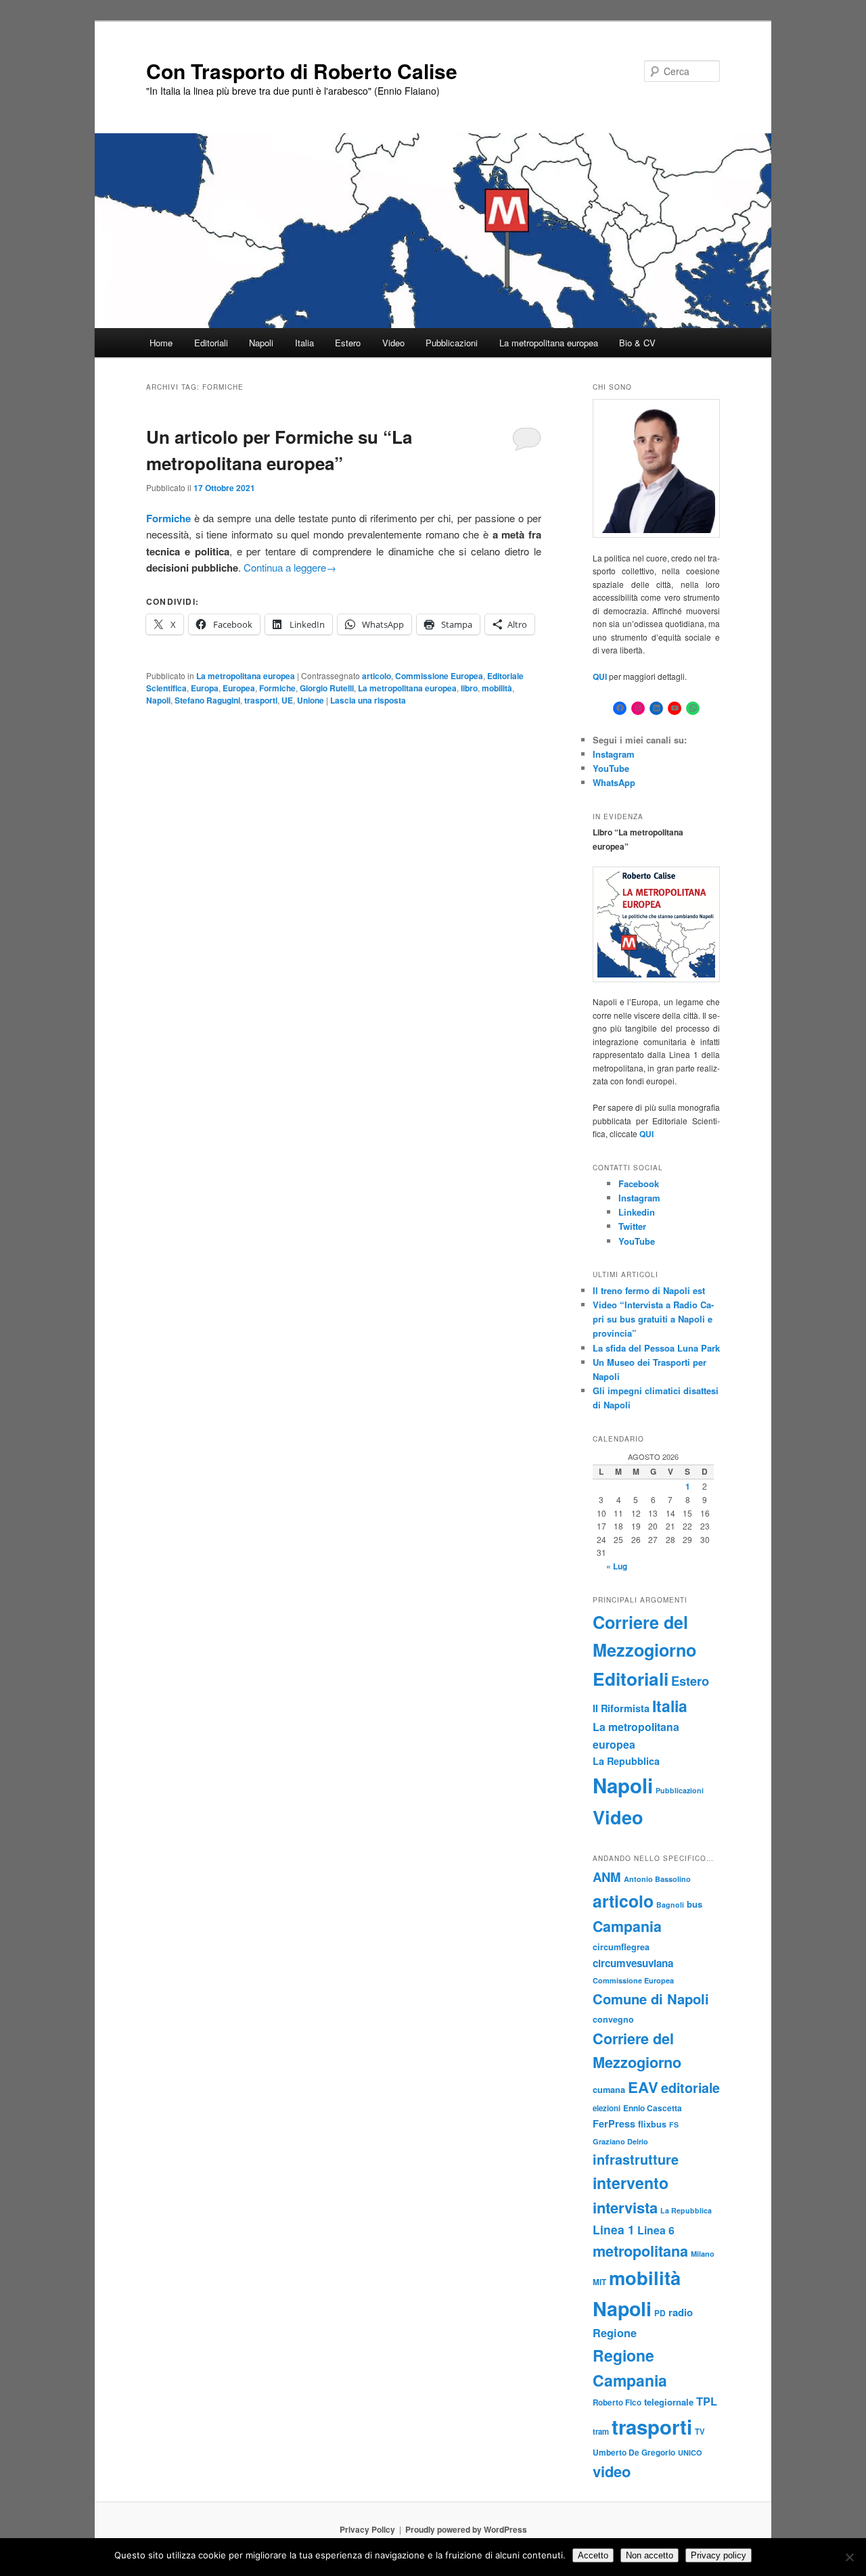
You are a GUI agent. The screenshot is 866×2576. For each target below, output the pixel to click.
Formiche (277, 688)
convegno (613, 2019)
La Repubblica (626, 1761)
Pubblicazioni (452, 343)
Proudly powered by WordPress (466, 2529)
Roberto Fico (617, 2402)
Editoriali (211, 343)
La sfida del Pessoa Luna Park (656, 1348)
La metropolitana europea (549, 343)
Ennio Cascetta (653, 2108)
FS (674, 2124)
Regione (615, 2333)
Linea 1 (614, 2229)
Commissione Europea (439, 676)
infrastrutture (636, 2159)
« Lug (617, 1566)
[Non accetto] (849, 2557)
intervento (631, 2183)
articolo (377, 676)
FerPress (614, 2123)
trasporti (261, 700)
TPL (707, 2401)
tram (601, 2431)
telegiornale (669, 2402)
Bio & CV (637, 343)
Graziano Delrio (620, 2141)
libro (469, 688)
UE (287, 700)
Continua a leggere (290, 567)
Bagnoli (670, 1905)
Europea (239, 688)
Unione (311, 700)
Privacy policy (719, 2555)
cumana (609, 2090)
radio (681, 2312)
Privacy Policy (367, 2529)
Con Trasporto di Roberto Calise (302, 71)
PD (660, 2313)
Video (393, 343)
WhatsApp (614, 782)
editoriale (690, 2088)
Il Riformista (621, 1708)
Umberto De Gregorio (634, 2453)
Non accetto (649, 2555)
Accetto (593, 2555)
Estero (348, 343)
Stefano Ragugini (207, 700)
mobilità (497, 688)
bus (694, 1904)
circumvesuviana (633, 1963)
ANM (607, 1877)
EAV (643, 2087)
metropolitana (640, 2251)
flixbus (652, 2124)
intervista (625, 2207)
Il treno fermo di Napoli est (649, 1290)
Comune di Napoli (651, 1999)
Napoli (261, 343)
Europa (205, 688)
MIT (599, 2282)
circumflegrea (621, 1947)
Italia (304, 343)
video (612, 2471)
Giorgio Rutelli (327, 688)
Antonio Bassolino (657, 1879)
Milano (703, 2254)
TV (700, 2431)
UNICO (690, 2453)
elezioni (607, 2108)
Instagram (614, 754)
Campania (627, 1926)
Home (161, 343)
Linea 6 (656, 2230)
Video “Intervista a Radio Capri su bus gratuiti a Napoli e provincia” (653, 1319)
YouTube (611, 768)
